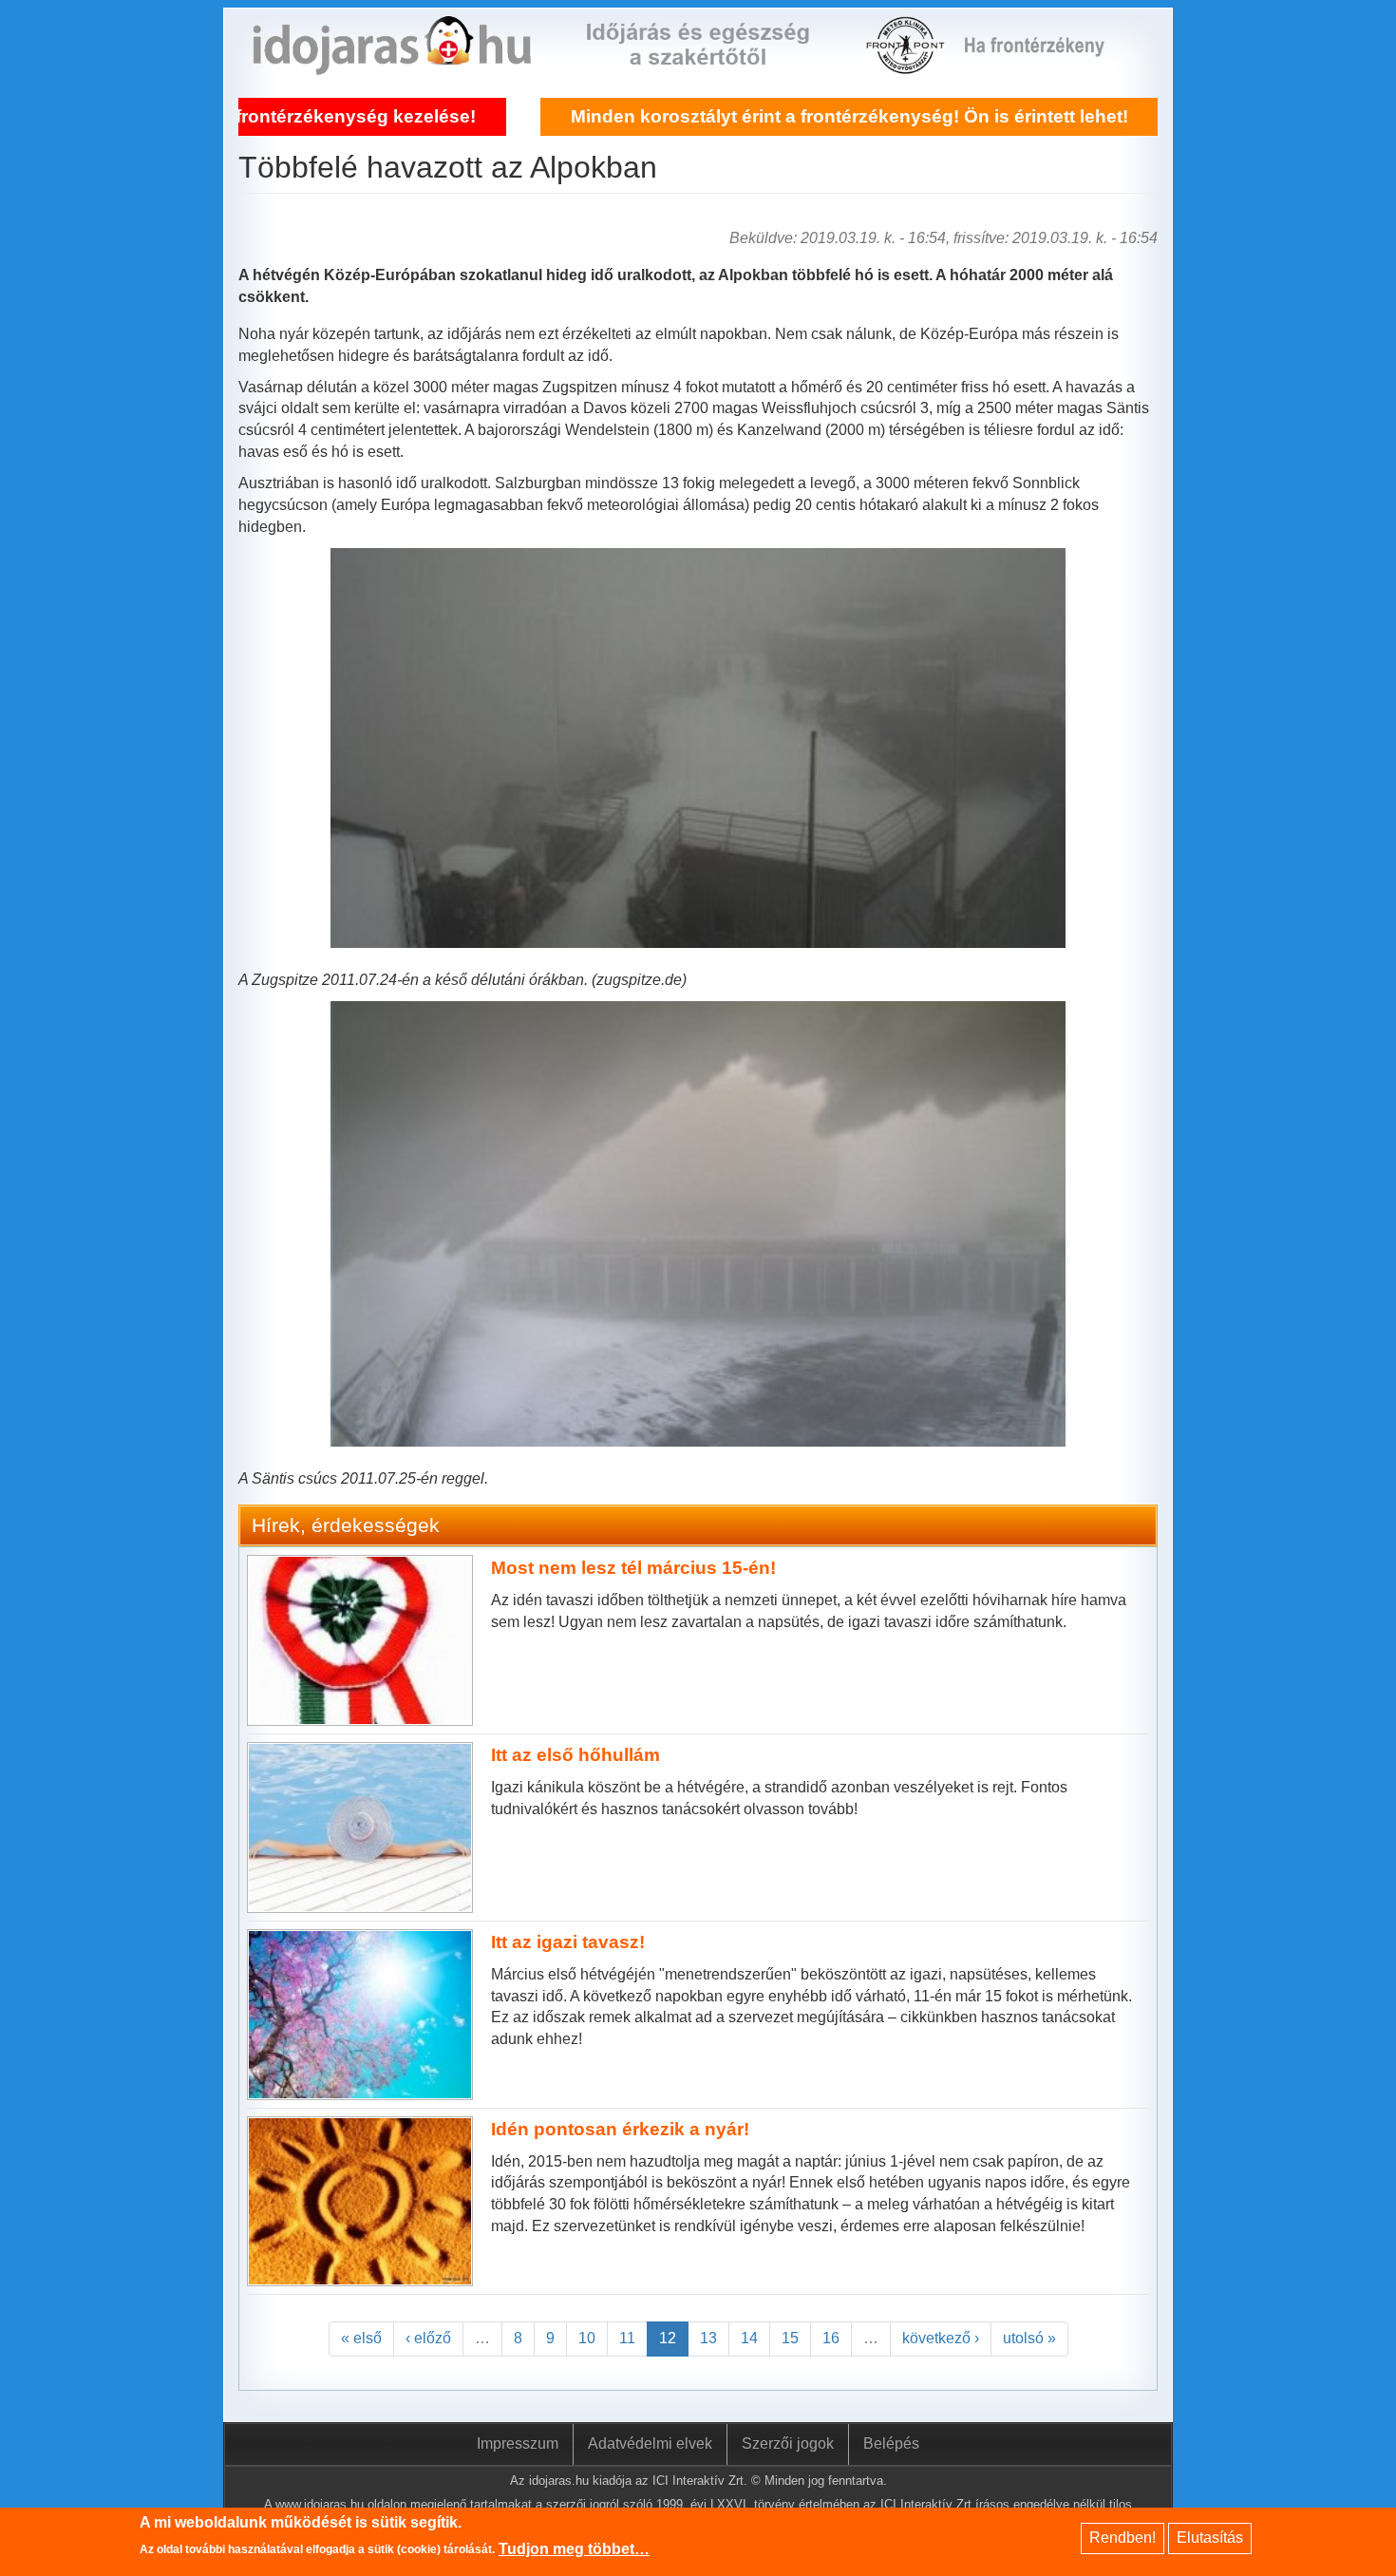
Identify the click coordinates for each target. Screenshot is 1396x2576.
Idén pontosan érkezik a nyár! (620, 2129)
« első (361, 2338)
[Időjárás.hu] (392, 63)
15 (790, 2338)
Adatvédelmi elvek (650, 2443)
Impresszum (518, 2443)
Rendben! (1122, 2538)
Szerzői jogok (788, 2443)
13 (708, 2338)
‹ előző (428, 2338)
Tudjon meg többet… (574, 2549)
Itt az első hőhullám (575, 1755)
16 (831, 2338)
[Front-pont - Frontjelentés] (1046, 63)
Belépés (891, 2443)
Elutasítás (1210, 2538)
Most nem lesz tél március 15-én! (633, 1568)
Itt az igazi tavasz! (568, 1942)
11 (627, 2338)
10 (587, 2338)
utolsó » (1029, 2338)
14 (749, 2338)
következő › (941, 2338)
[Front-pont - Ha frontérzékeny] (907, 63)
